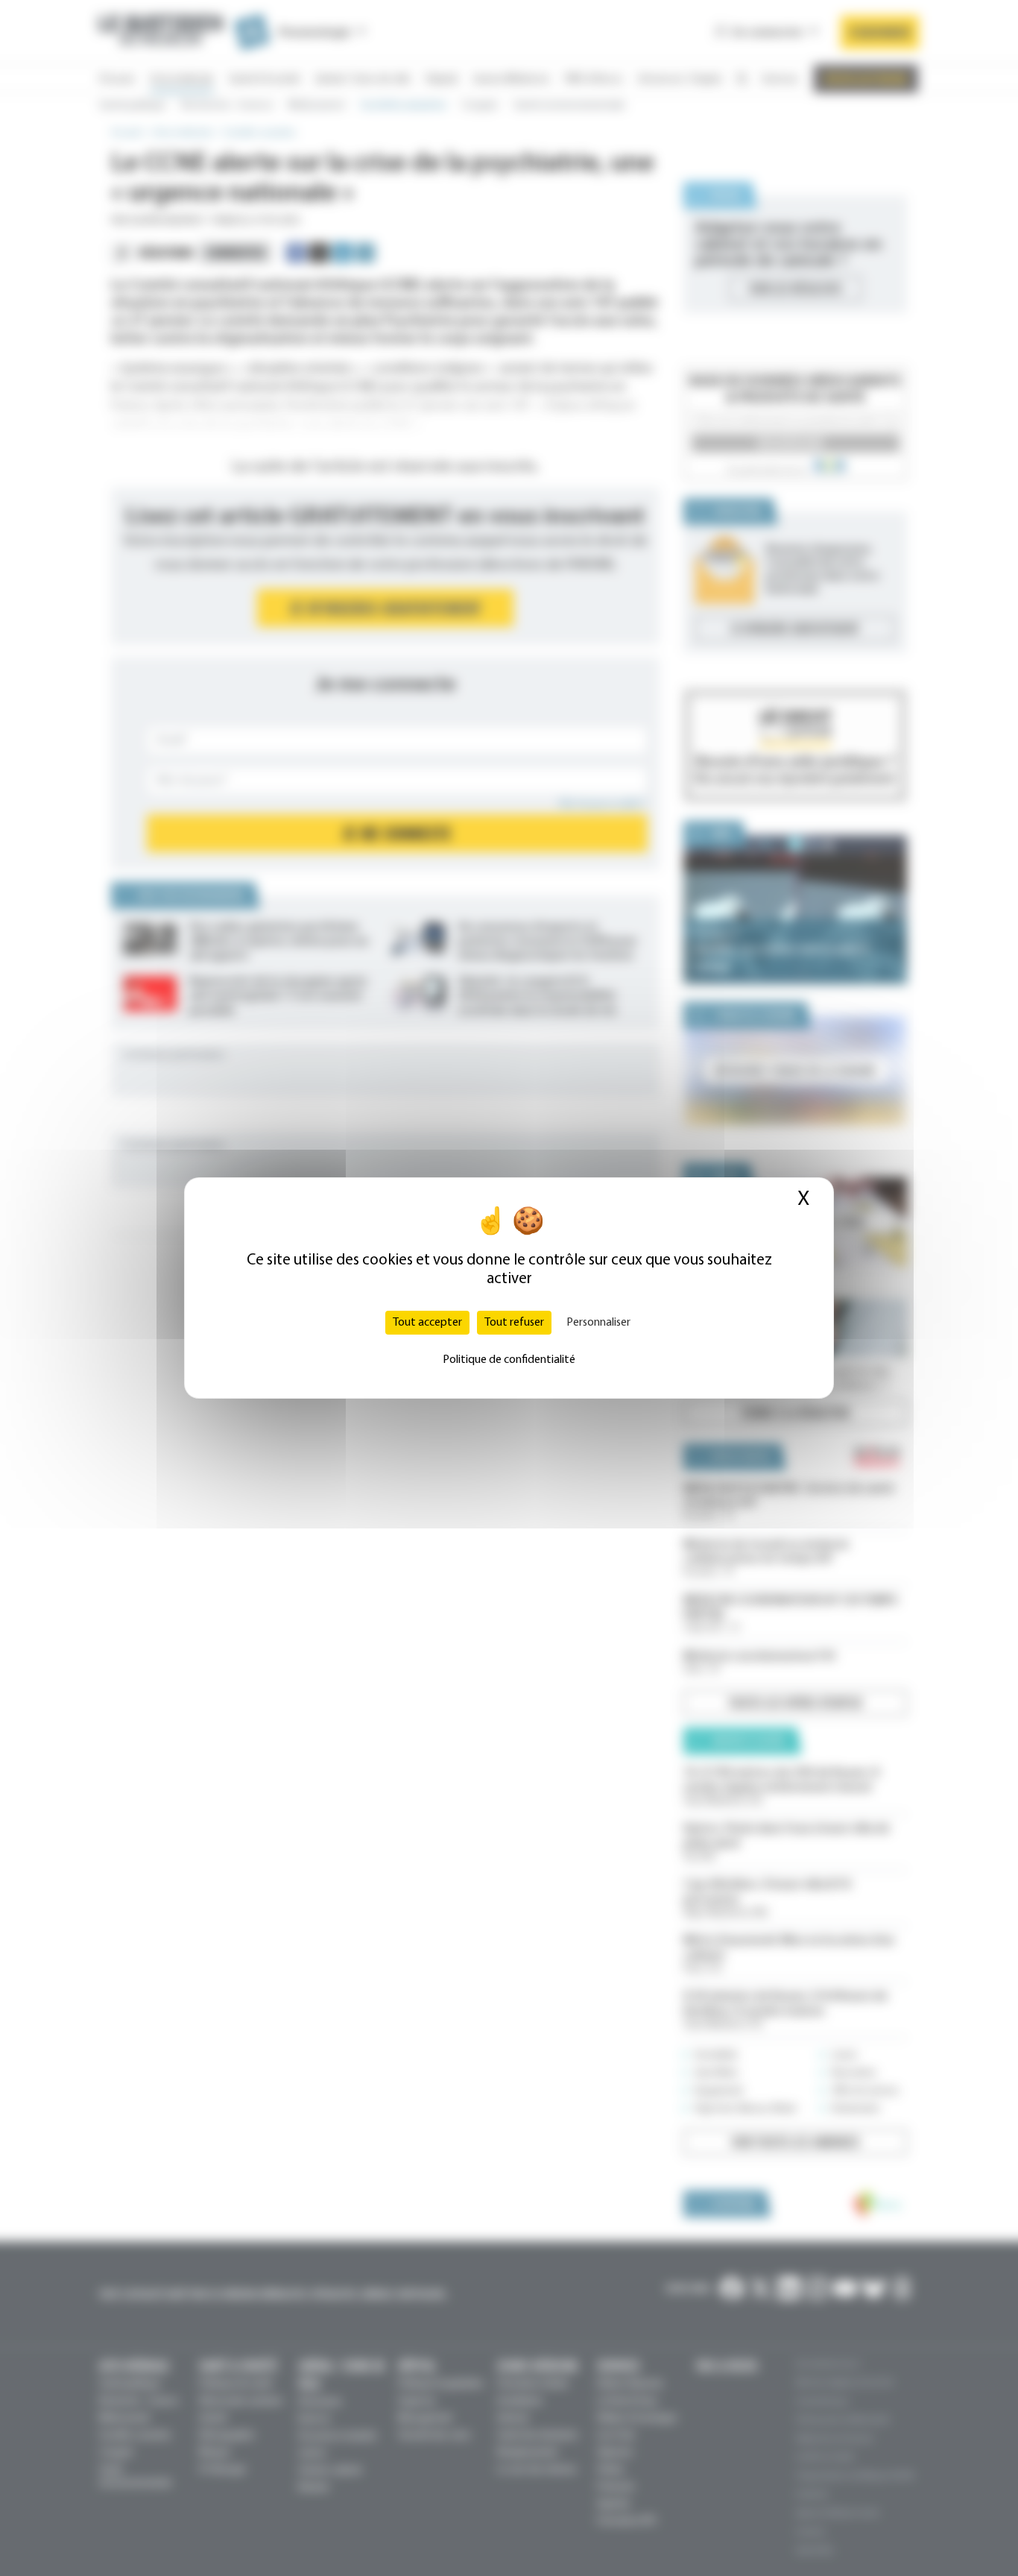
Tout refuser (514, 1323)
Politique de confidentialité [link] (509, 1360)
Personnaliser (598, 1323)
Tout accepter (427, 1323)
